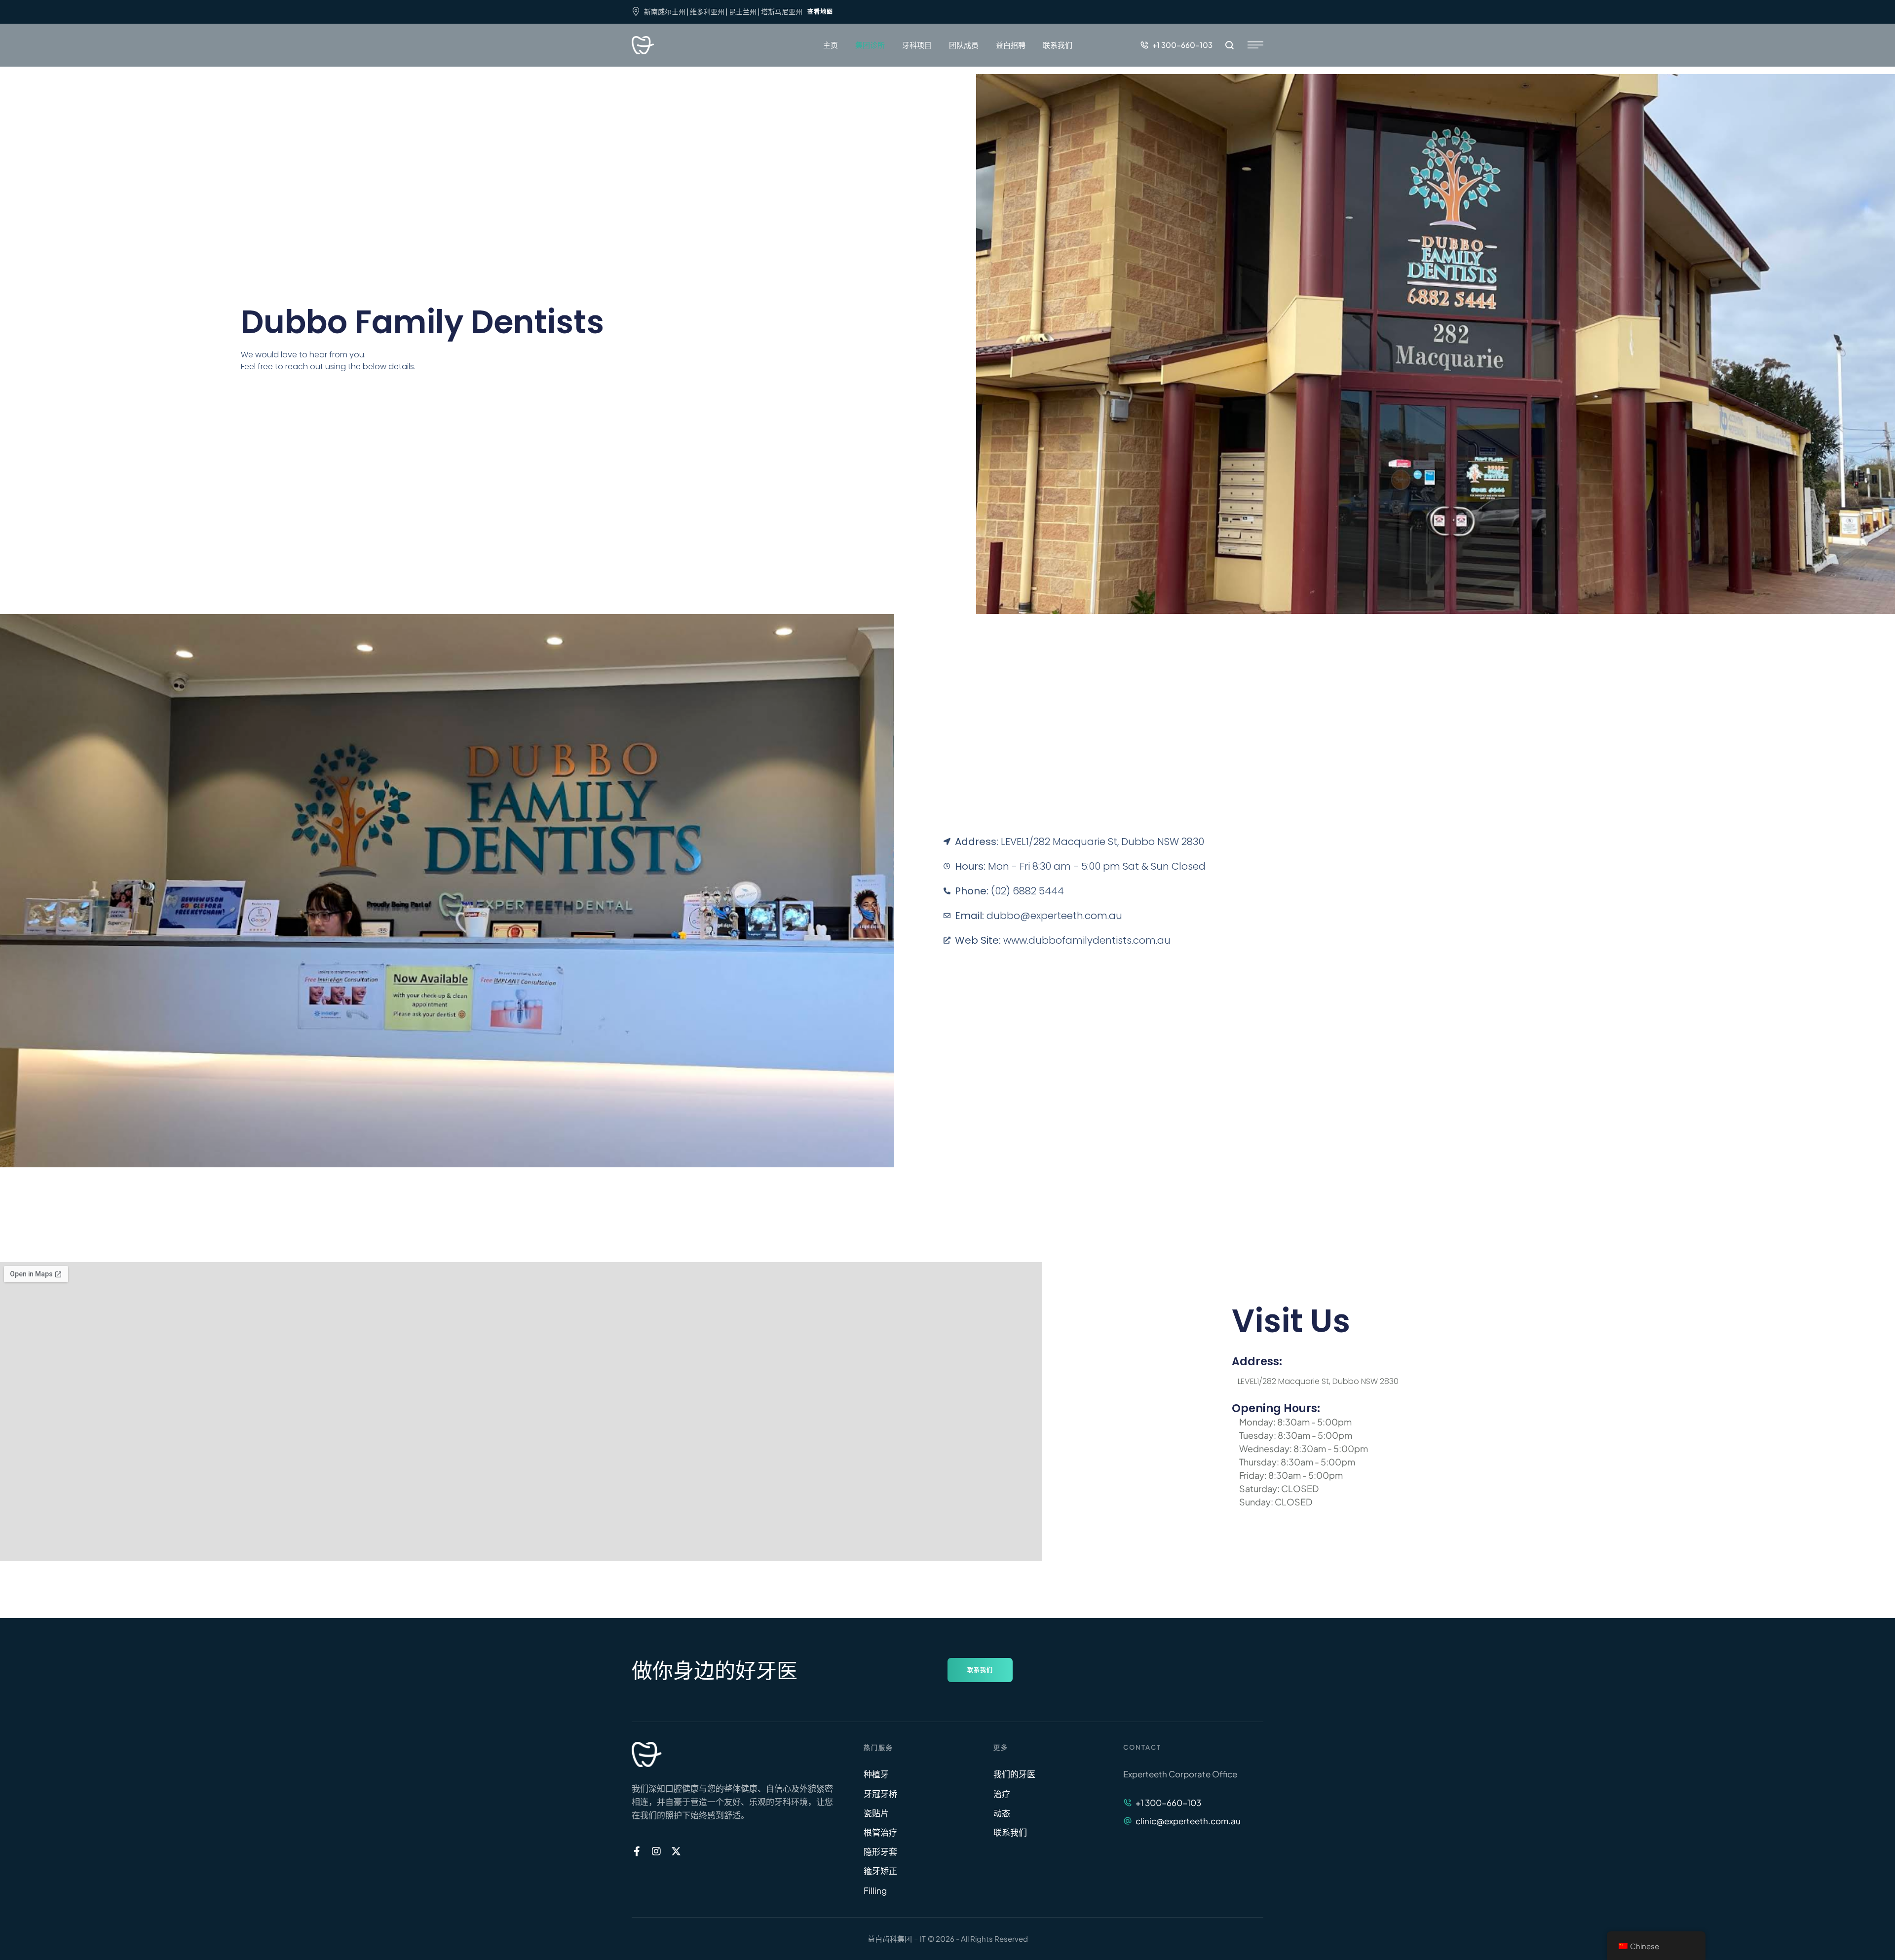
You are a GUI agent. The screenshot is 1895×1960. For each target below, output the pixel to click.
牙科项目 (917, 45)
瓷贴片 (876, 1813)
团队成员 (964, 45)
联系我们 (1058, 45)
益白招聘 (1011, 45)
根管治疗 (880, 1832)
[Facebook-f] (637, 1851)
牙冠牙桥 (880, 1794)
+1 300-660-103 (1168, 1803)
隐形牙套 (880, 1851)
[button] (1176, 45)
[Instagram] (656, 1851)
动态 (1002, 1813)
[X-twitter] (676, 1851)
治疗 (1002, 1794)
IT (923, 1939)
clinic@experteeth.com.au (1188, 1821)
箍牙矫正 (880, 1871)
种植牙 (876, 1774)
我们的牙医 (1014, 1774)
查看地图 (820, 12)
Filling (875, 1890)
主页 (831, 45)
